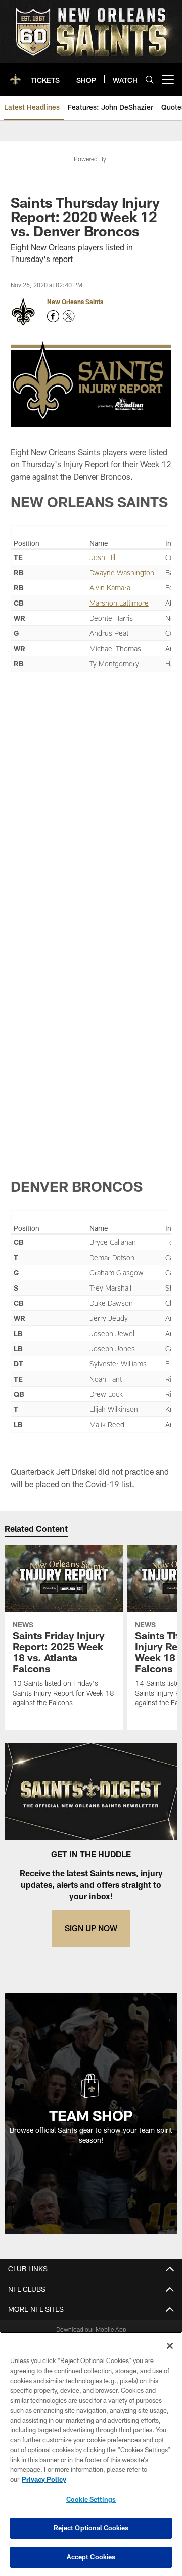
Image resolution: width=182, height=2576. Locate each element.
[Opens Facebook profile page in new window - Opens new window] (53, 316)
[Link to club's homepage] (15, 75)
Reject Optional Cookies (91, 2528)
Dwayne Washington (122, 572)
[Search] (150, 80)
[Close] (170, 2346)
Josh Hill (103, 557)
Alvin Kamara (110, 588)
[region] (91, 2454)
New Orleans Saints (75, 302)
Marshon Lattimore (119, 603)
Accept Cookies (91, 2557)
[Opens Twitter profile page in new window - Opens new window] (69, 316)
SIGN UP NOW (91, 1928)
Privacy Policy (44, 2479)
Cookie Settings (91, 2499)
